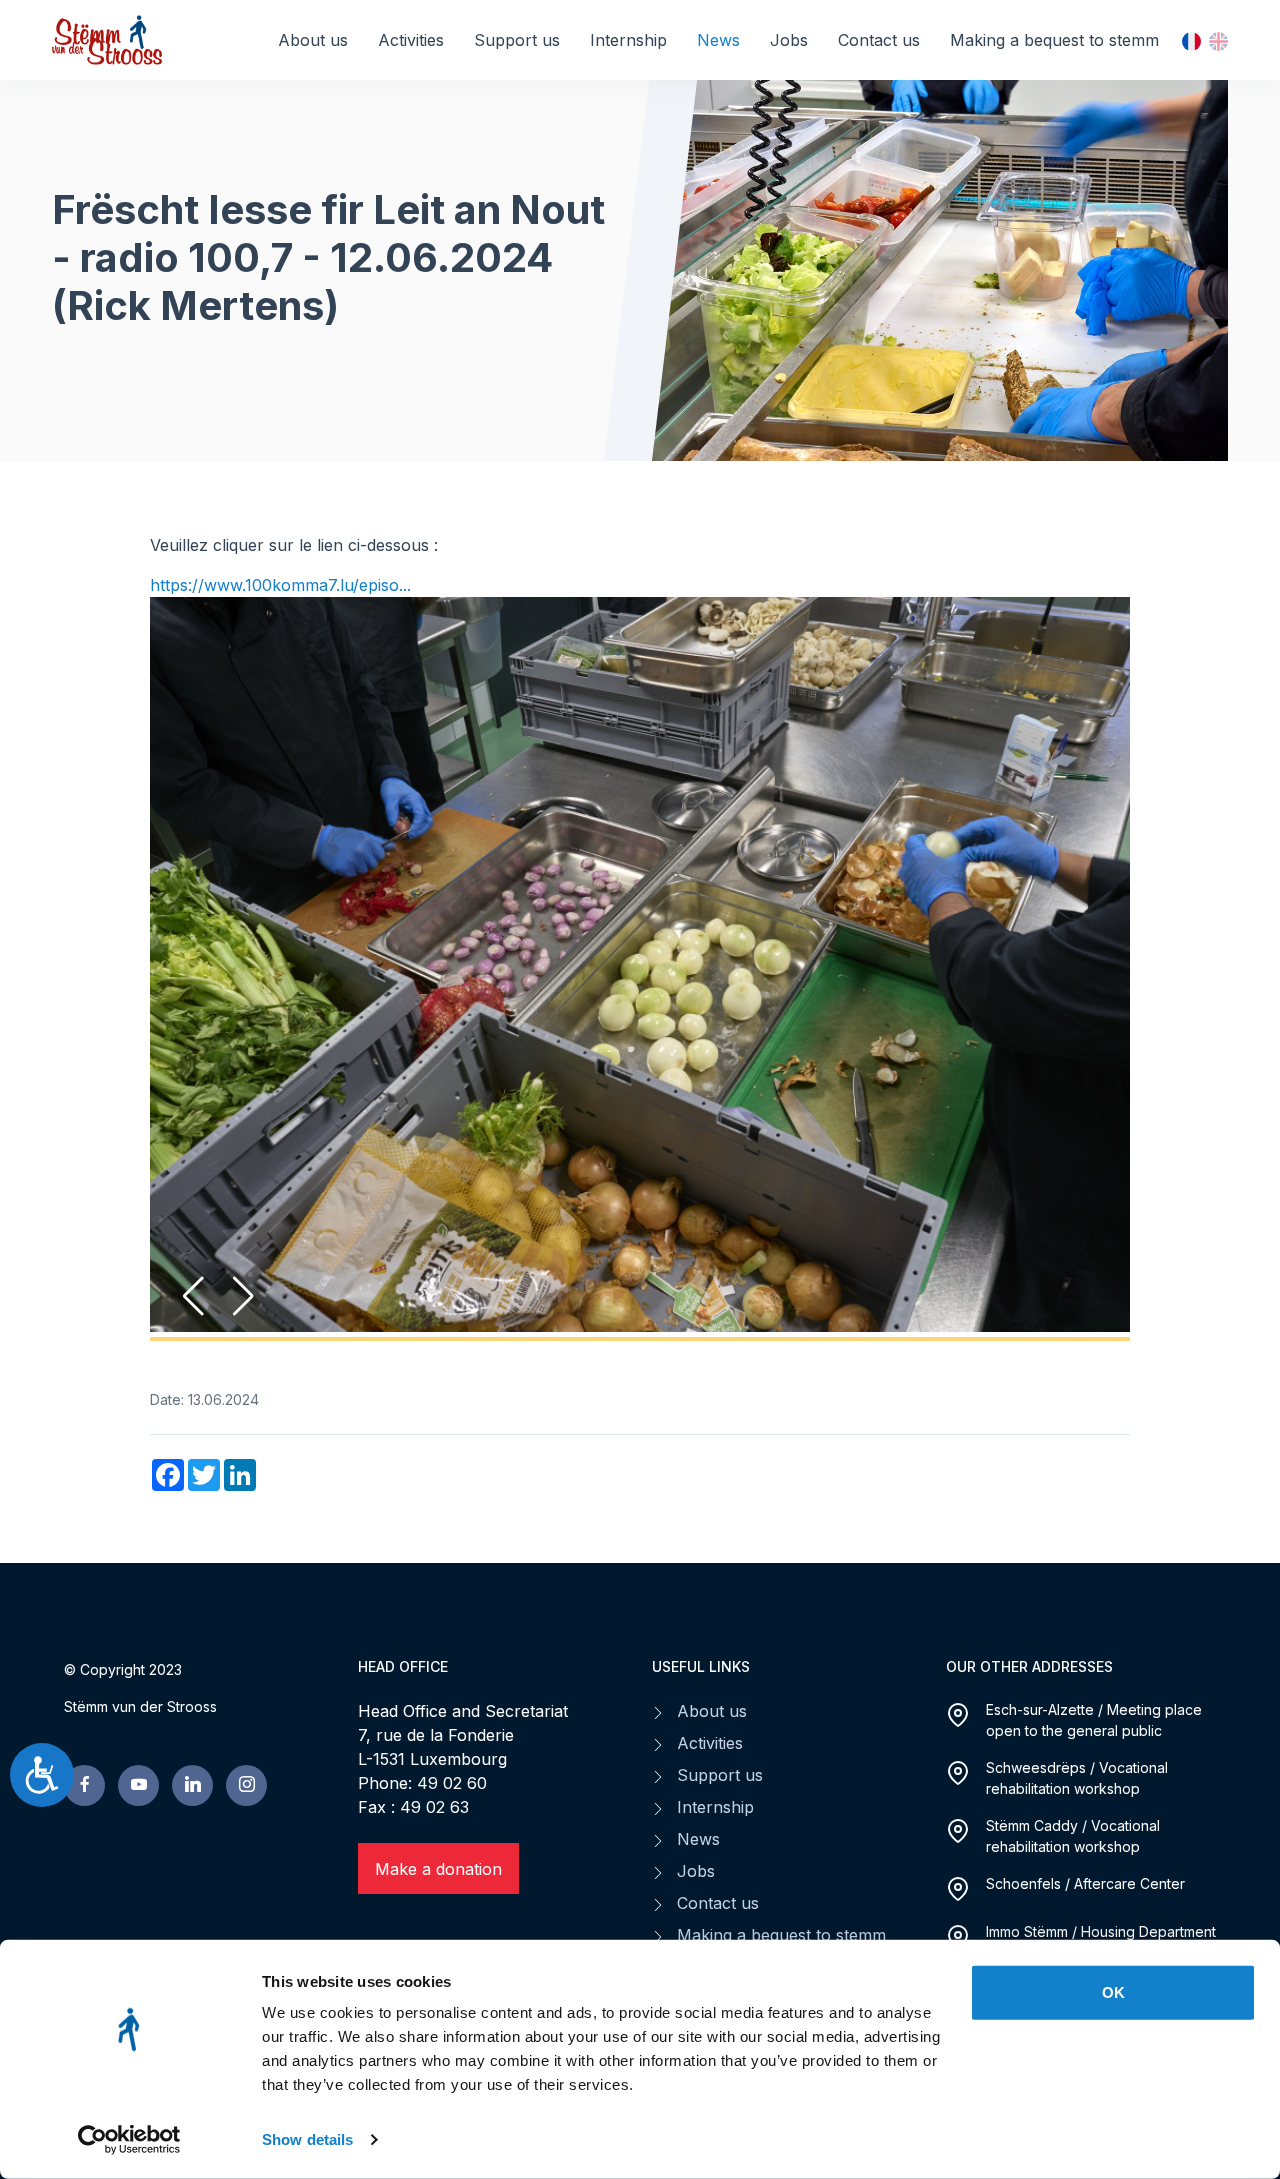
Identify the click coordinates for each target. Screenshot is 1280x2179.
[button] (243, 1248)
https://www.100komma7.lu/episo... (280, 585)
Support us (517, 40)
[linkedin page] (192, 1737)
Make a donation (438, 1821)
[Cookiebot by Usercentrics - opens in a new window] (129, 2140)
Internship (628, 40)
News (718, 40)
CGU (695, 1919)
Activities (411, 40)
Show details (307, 2139)
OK (1113, 1992)
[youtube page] (138, 1737)
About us (313, 40)
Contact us (879, 40)
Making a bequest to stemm (1054, 40)
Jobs (789, 40)
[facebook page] (84, 1737)
